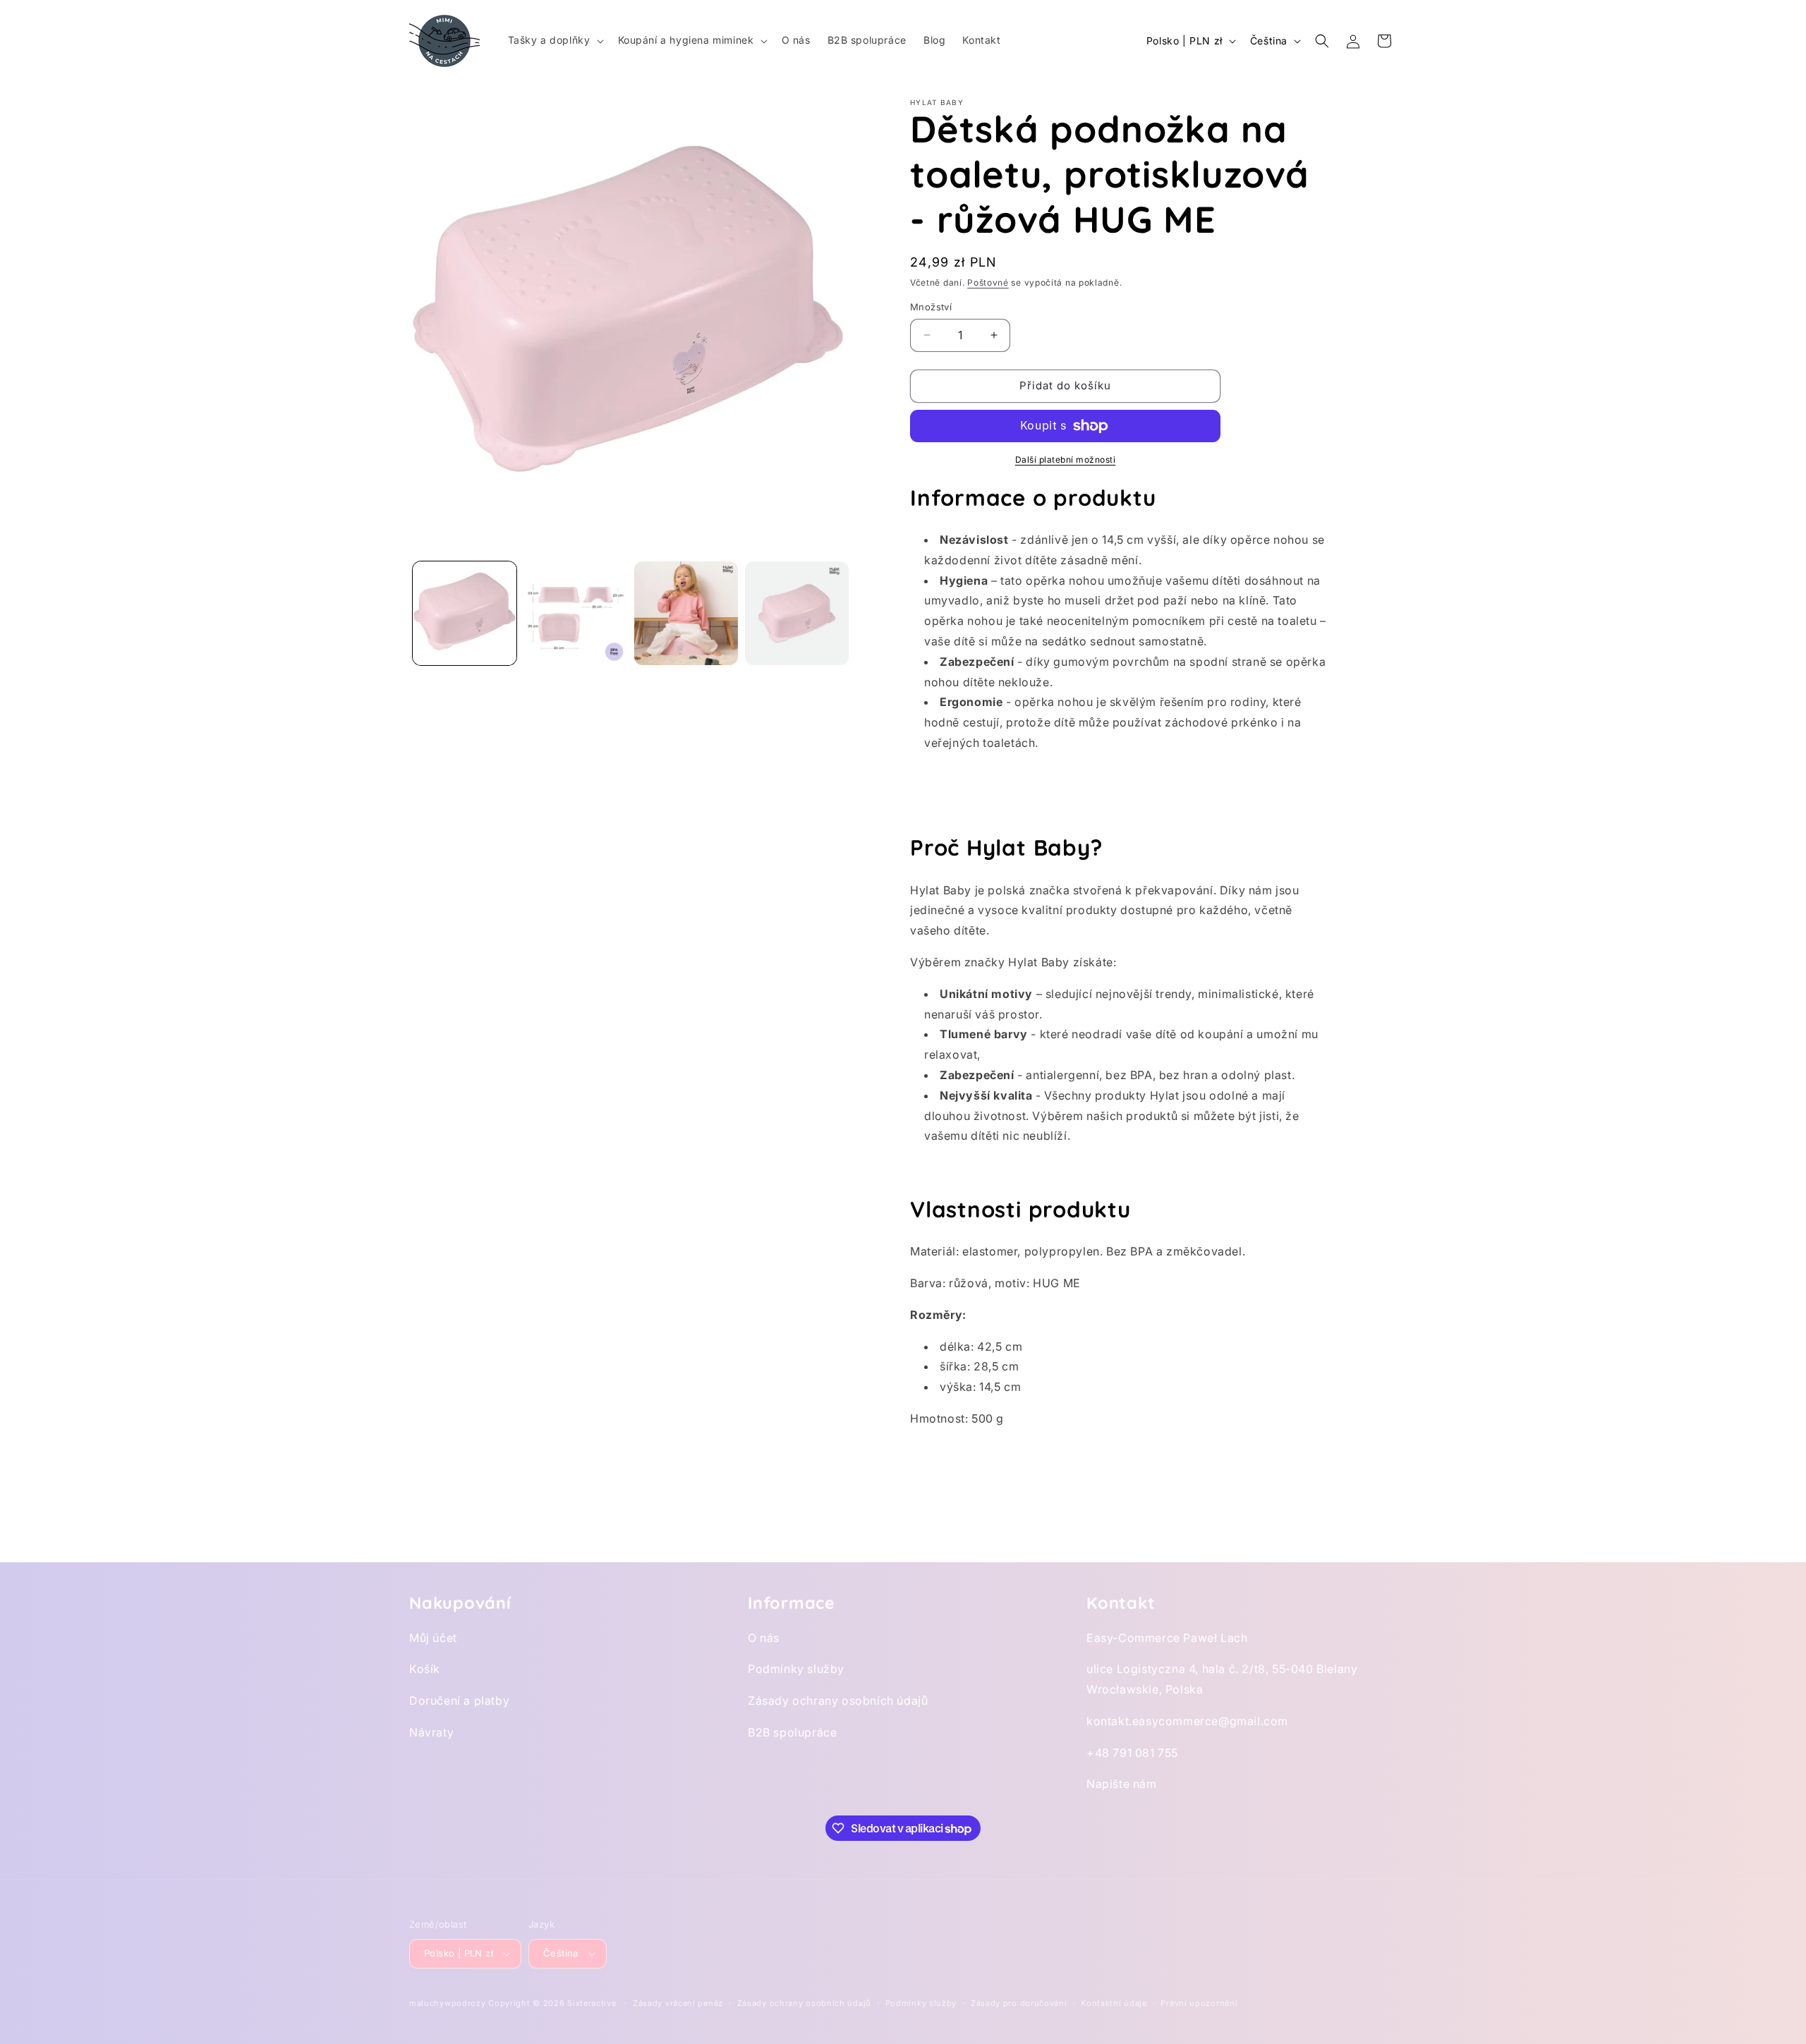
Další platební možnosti (1066, 460)
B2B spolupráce (792, 1732)
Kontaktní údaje (1114, 2003)
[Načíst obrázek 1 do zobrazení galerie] (465, 613)
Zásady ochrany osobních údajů (838, 1701)
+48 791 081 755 (1132, 1753)
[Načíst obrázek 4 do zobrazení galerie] (797, 613)
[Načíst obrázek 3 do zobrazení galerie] (686, 613)
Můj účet (433, 1638)
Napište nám (1122, 1784)
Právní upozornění (1199, 2003)
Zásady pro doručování (1019, 2003)
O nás (764, 1638)
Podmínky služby (796, 1669)
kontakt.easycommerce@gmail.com (1187, 1721)
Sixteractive (592, 2003)
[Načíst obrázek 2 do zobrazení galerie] (575, 613)
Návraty (431, 1732)
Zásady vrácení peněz (678, 2003)
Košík (425, 1669)
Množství (931, 307)
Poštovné (988, 282)
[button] (554, 40)
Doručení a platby (459, 1701)
